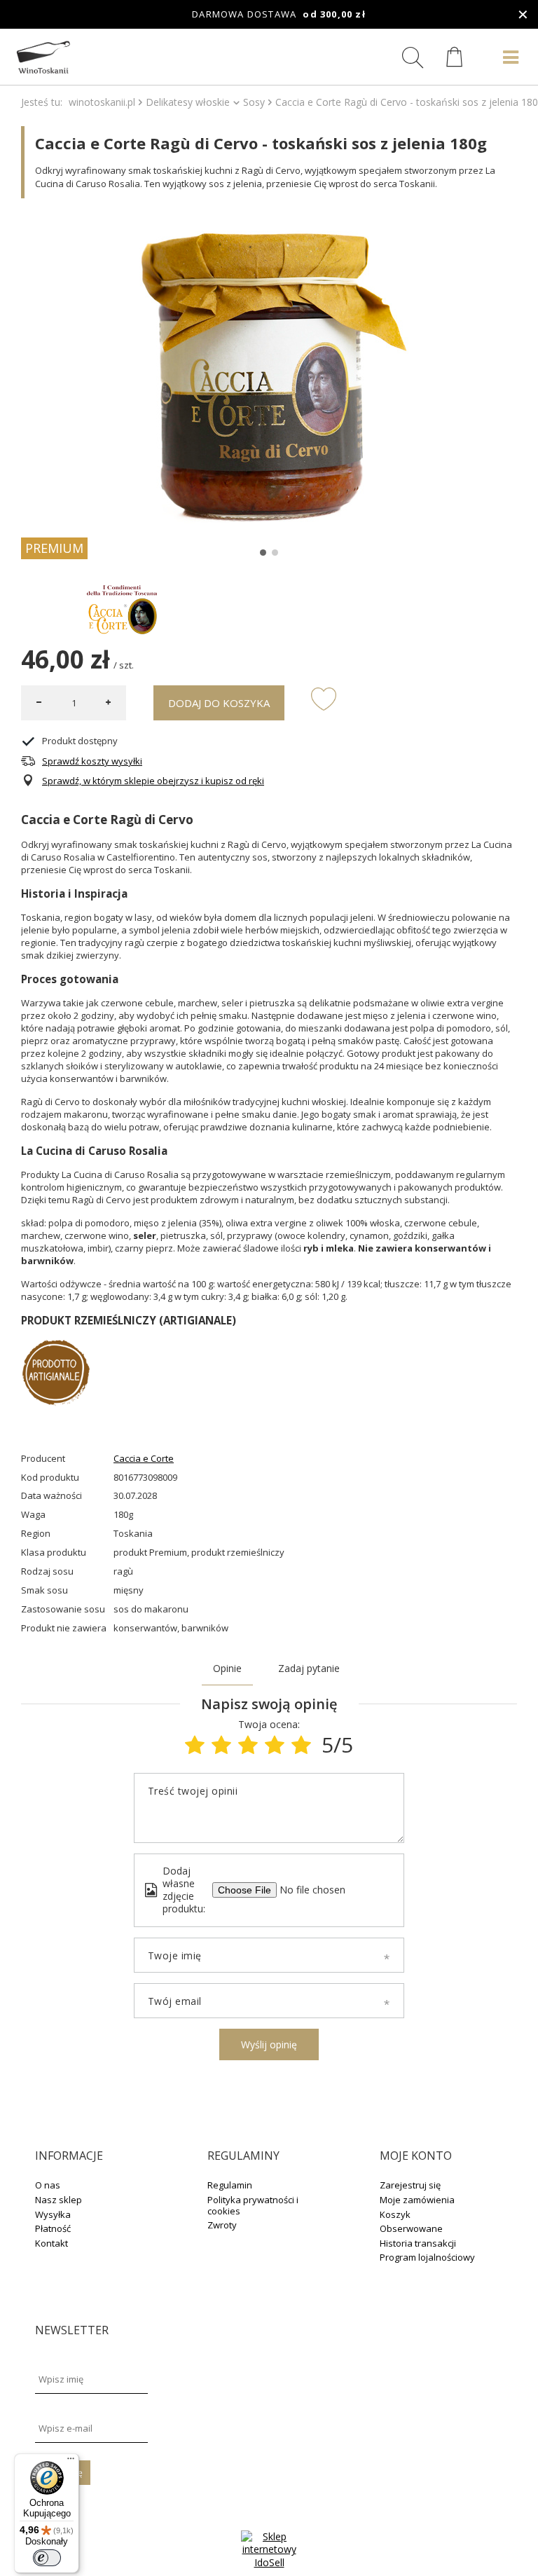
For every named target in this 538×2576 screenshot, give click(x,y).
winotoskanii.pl (102, 102)
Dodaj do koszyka (219, 703)
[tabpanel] (269, 377)
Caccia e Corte (144, 1459)
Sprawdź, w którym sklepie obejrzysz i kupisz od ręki (153, 781)
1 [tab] (263, 553)
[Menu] (71, 2462)
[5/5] (301, 1745)
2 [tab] (275, 553)
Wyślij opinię (269, 2044)
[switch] (47, 2558)
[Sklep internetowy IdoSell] (269, 2562)
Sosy (254, 102)
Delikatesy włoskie (188, 102)
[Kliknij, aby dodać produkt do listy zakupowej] (324, 698)
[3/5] (248, 1745)
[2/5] (221, 1745)
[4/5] (275, 1745)
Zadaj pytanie (309, 1668)
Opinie (227, 1668)
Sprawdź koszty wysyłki (92, 761)
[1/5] (195, 1745)
